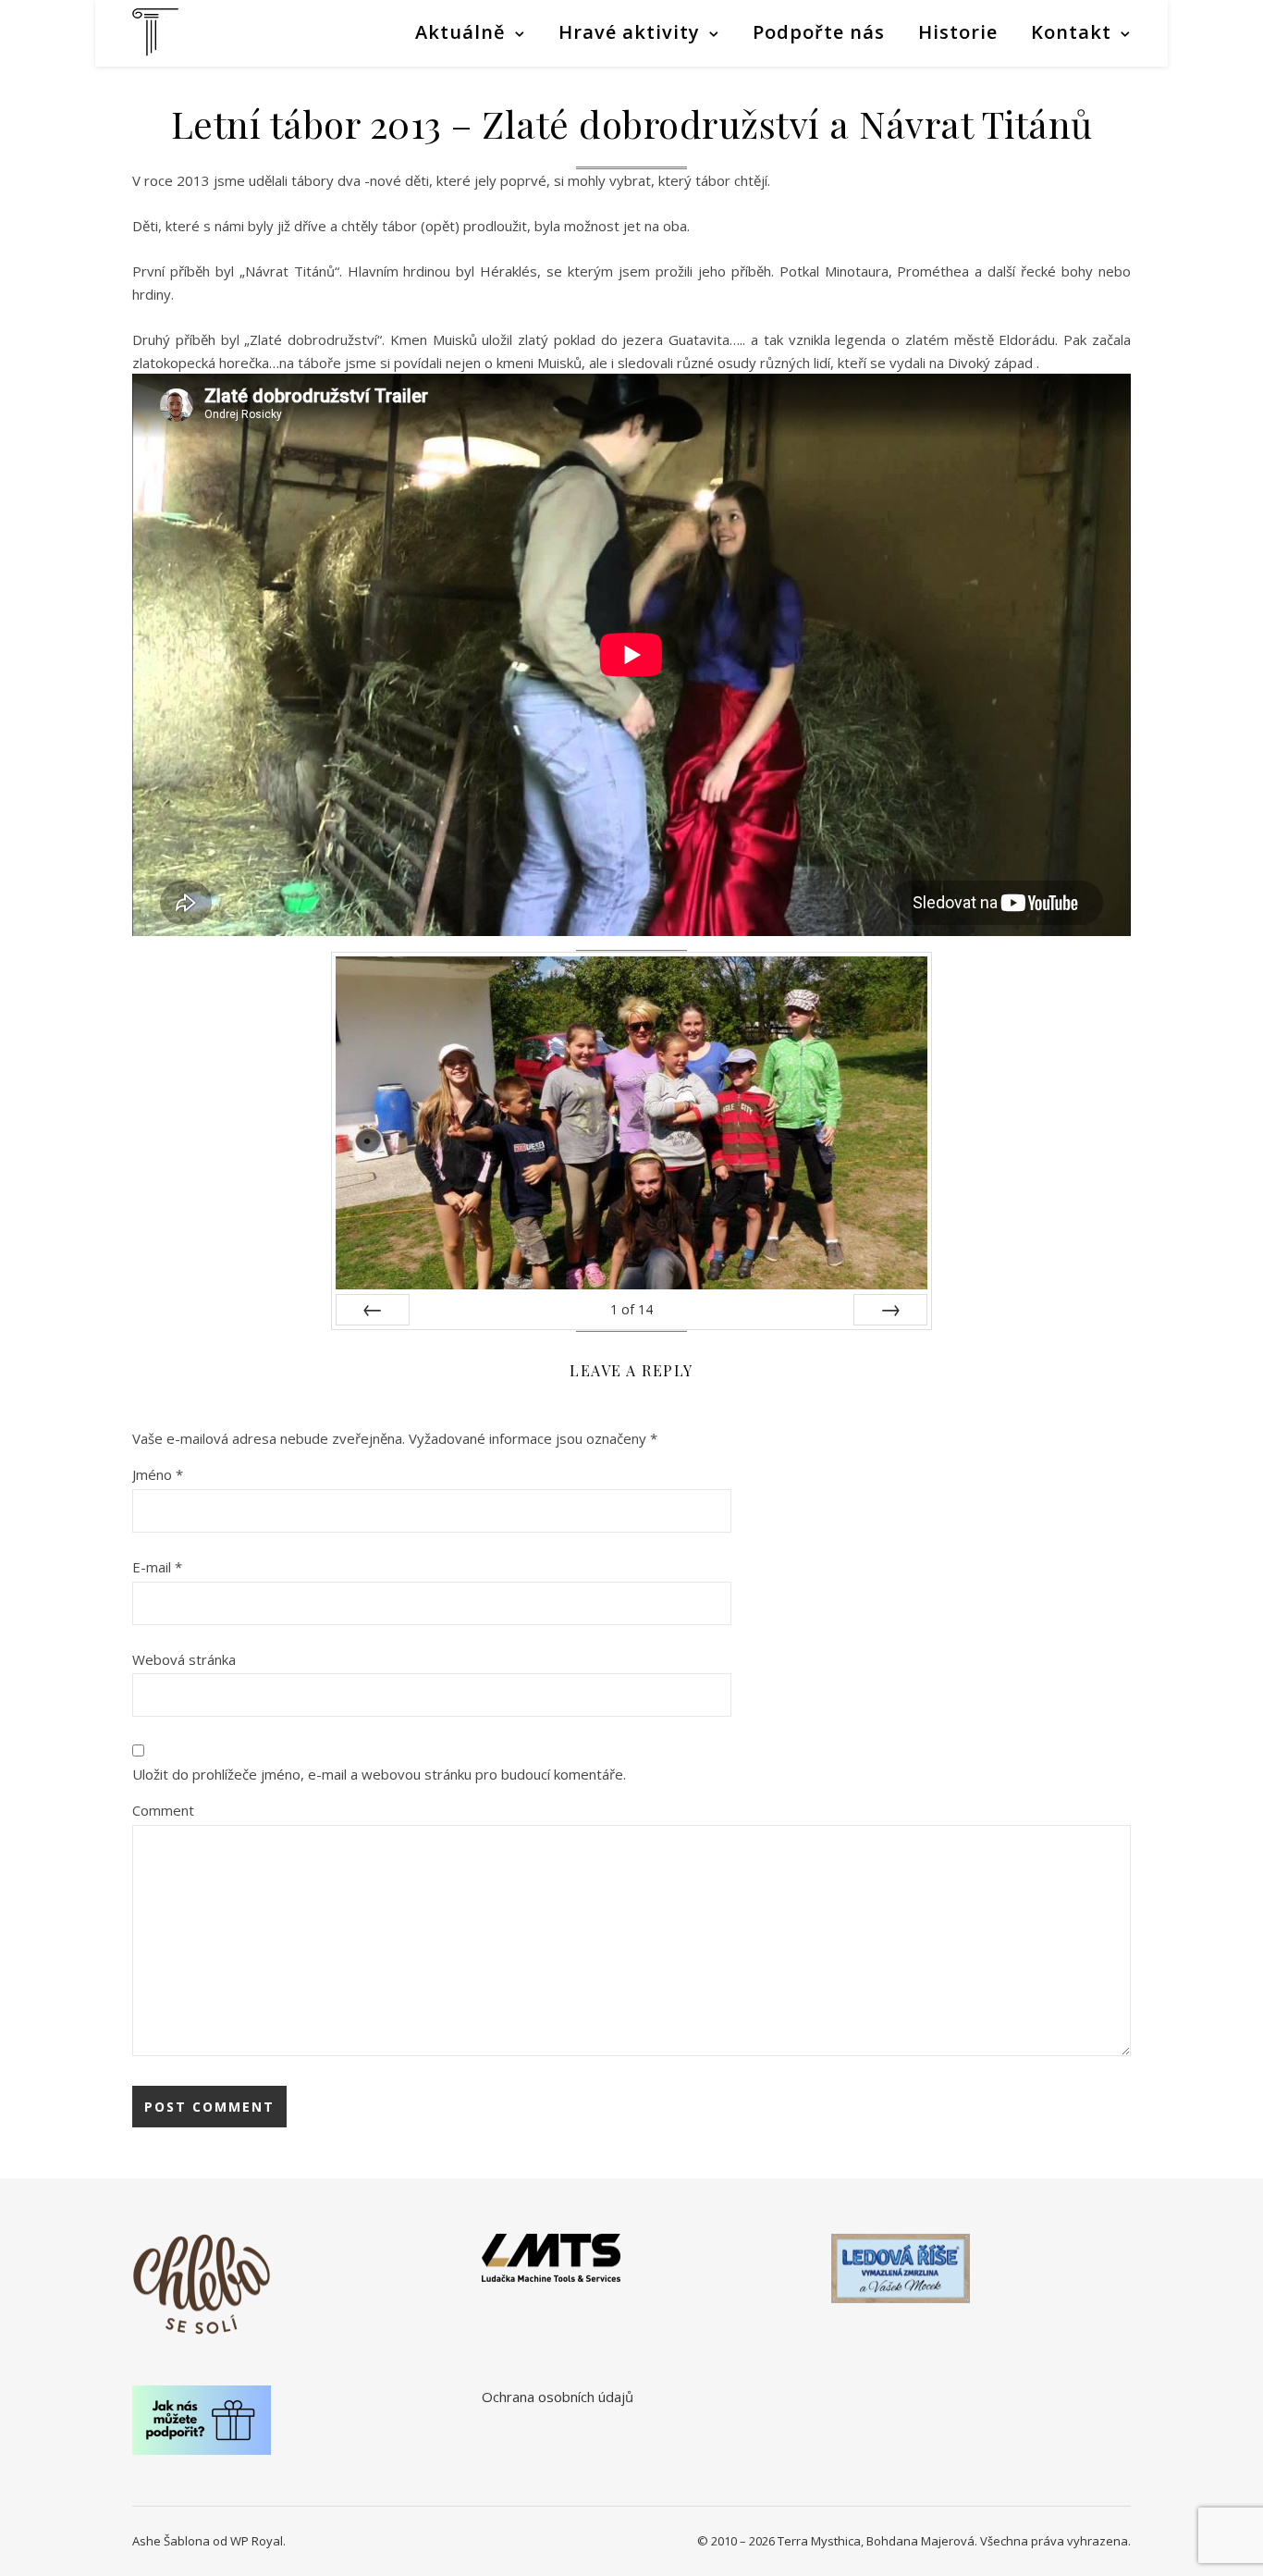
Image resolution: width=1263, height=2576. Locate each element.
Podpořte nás (819, 32)
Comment (163, 1810)
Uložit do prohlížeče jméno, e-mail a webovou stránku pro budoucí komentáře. (379, 1774)
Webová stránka (184, 1659)
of (631, 1309)
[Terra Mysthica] (155, 32)
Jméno (158, 1474)
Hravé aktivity (629, 32)
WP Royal (257, 2541)
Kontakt (1071, 32)
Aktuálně (460, 32)
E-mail (157, 1567)
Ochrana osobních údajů (558, 2397)
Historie (958, 32)
